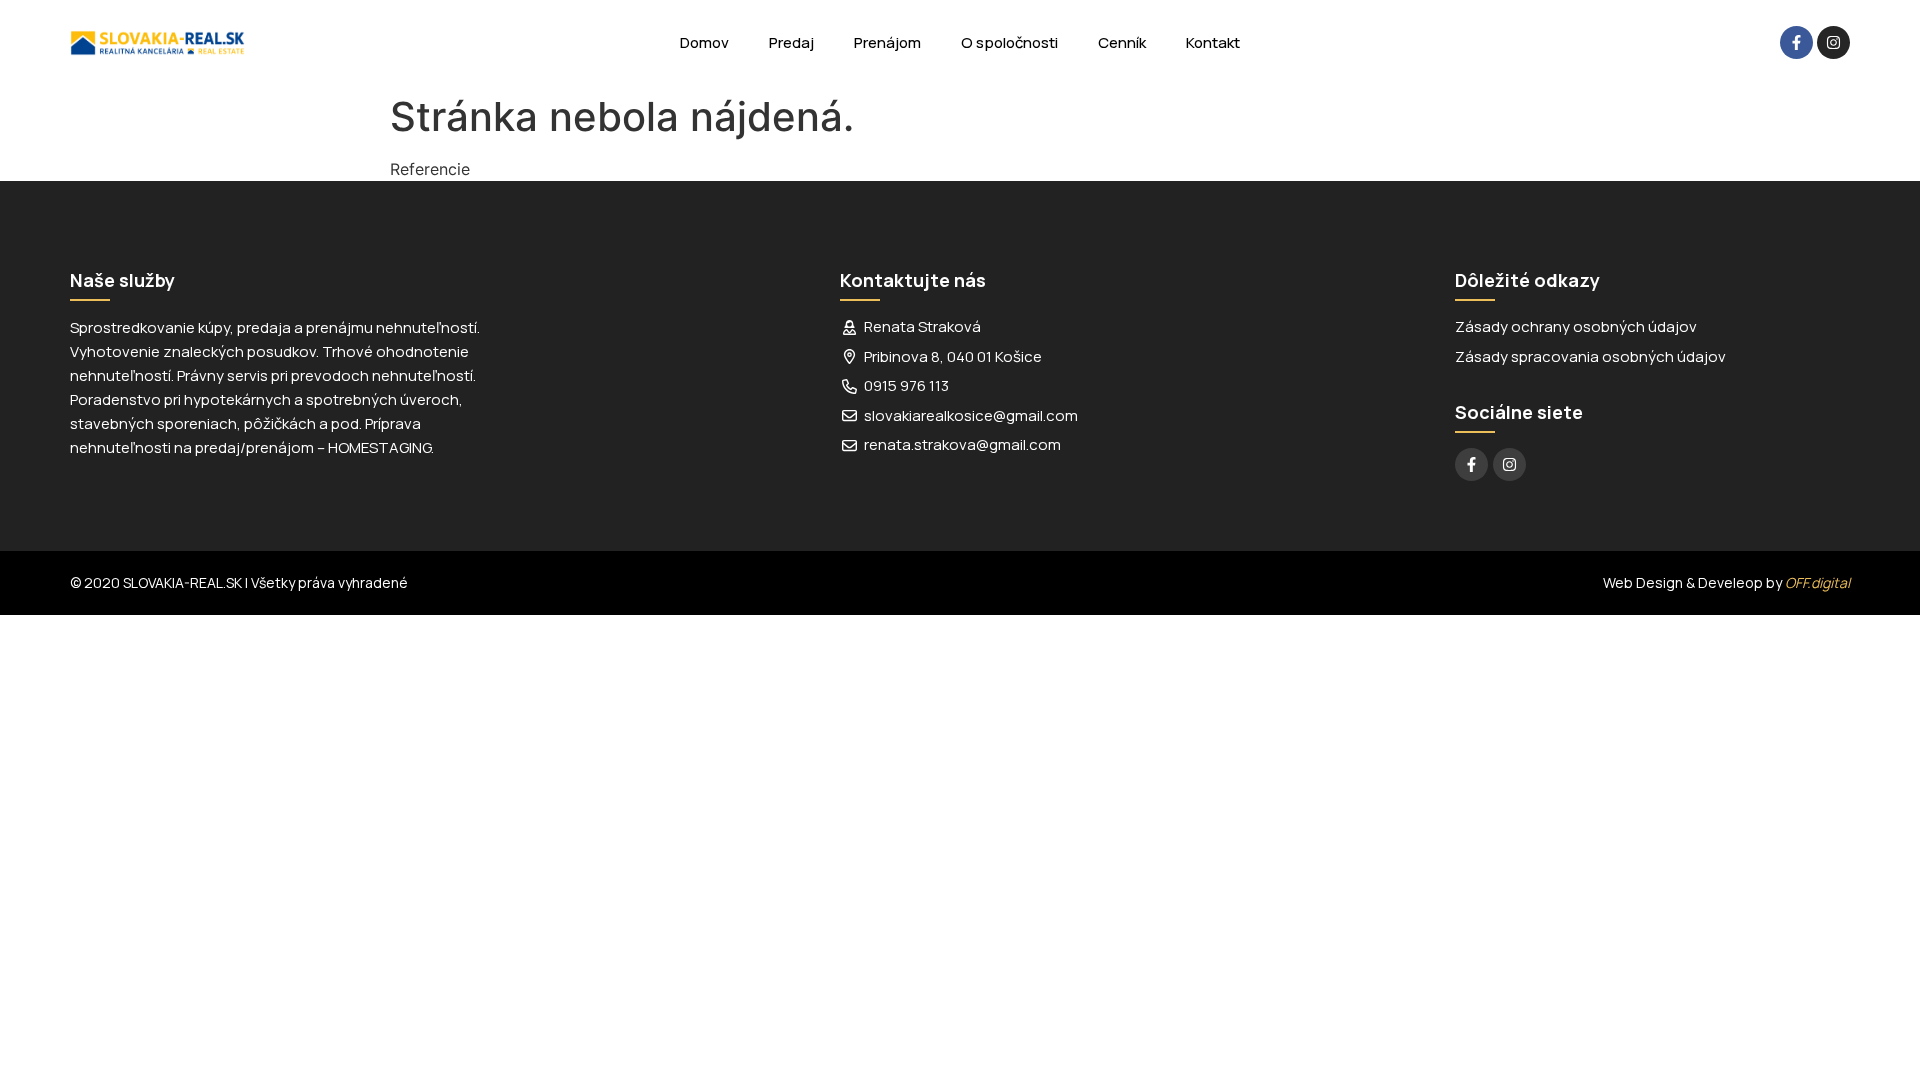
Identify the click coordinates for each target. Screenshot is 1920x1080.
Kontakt (1213, 42)
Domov (704, 42)
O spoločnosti (1009, 42)
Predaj (791, 42)
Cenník (1122, 42)
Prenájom (887, 42)
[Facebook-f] (1796, 42)
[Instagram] (1833, 42)
